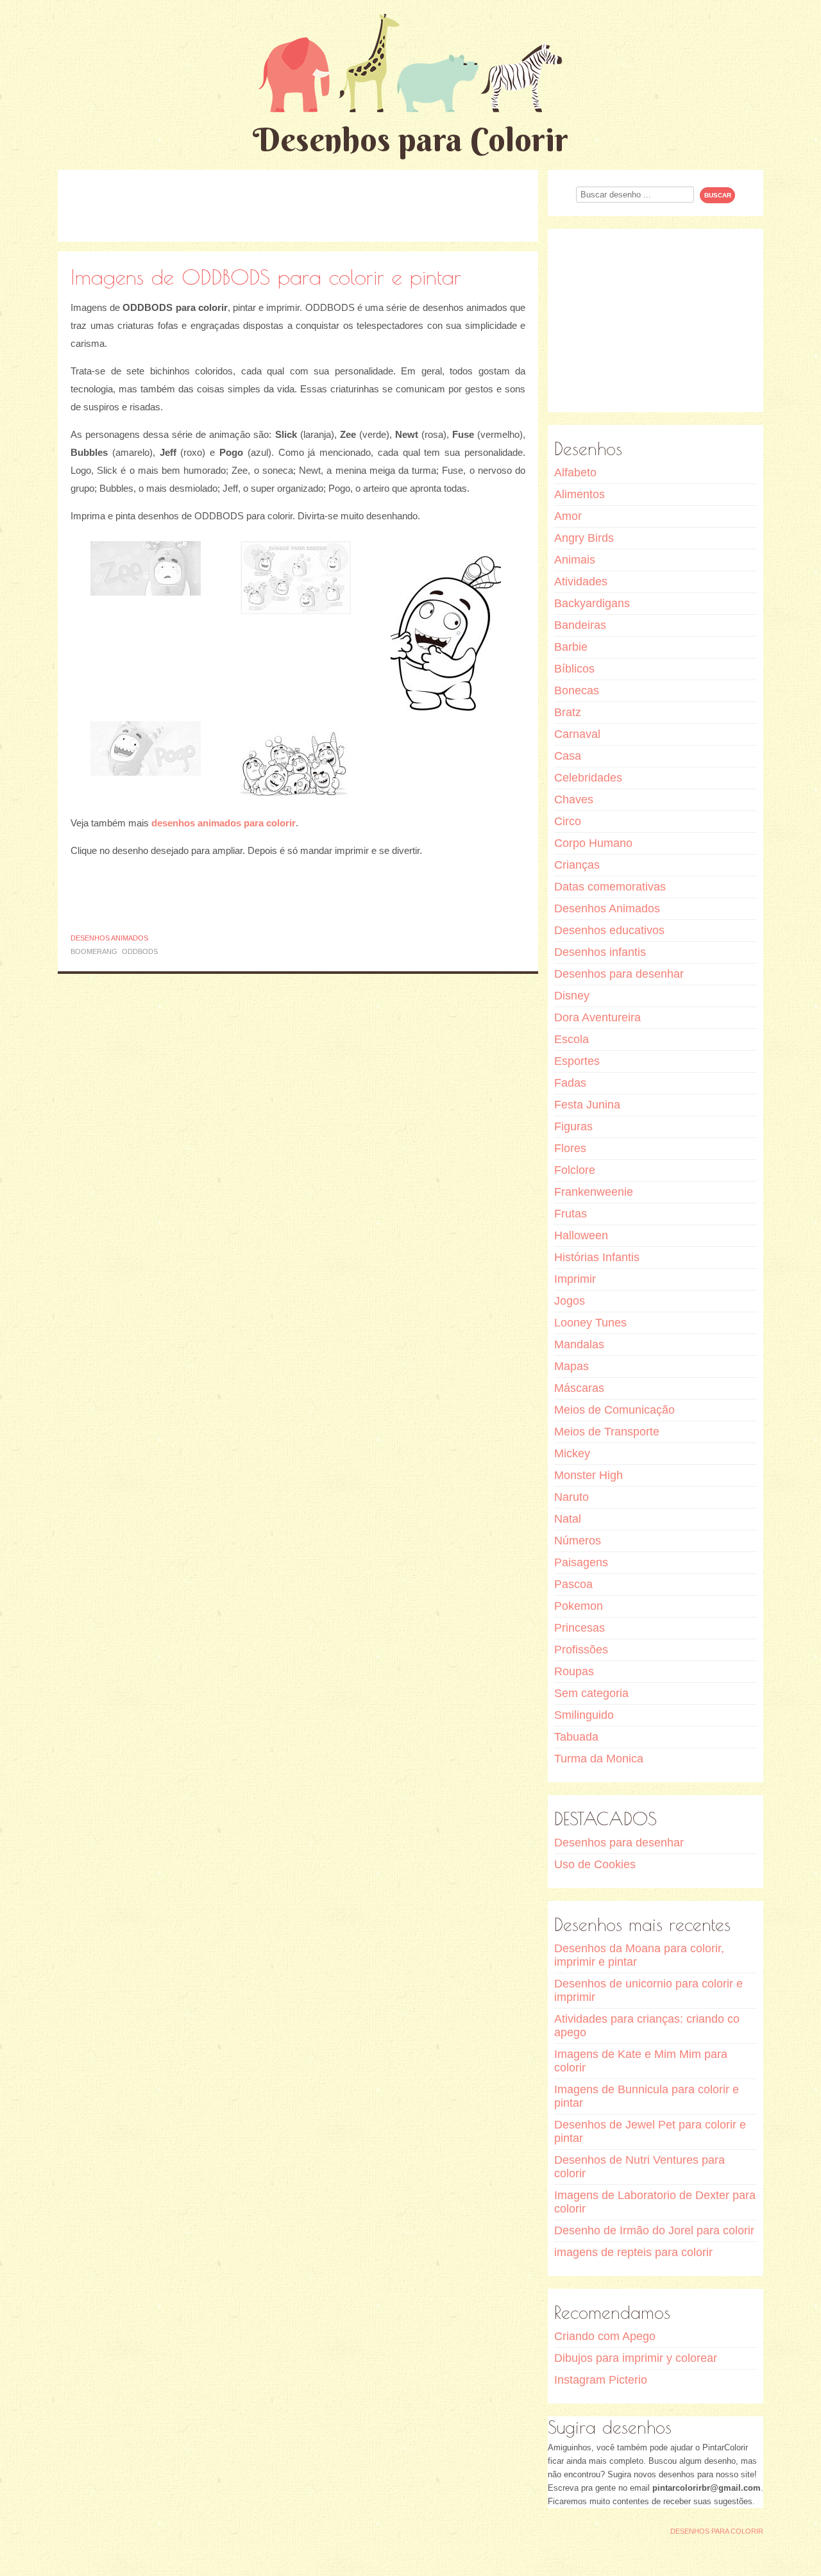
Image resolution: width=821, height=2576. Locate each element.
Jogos (570, 1301)
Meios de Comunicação (614, 1410)
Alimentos (580, 494)
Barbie (571, 647)
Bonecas (577, 690)
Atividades (581, 581)
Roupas (574, 1671)
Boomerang (94, 951)
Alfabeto (575, 473)
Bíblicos (574, 669)
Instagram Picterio (601, 2380)
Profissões (581, 1650)
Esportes (577, 1061)
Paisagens (581, 1562)
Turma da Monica (599, 1759)
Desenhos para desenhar (619, 974)
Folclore (575, 1170)
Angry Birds (584, 538)
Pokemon (579, 1606)
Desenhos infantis (600, 952)
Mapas (571, 1366)
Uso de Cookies (595, 1864)
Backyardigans (592, 603)
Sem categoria (591, 1693)
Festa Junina (587, 1105)
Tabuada (576, 1737)
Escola (571, 1039)
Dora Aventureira (597, 1017)
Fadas (570, 1083)
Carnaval (577, 734)
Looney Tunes (590, 1323)
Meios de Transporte (607, 1432)
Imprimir (575, 1279)
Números (578, 1541)
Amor (568, 516)
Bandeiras (580, 625)
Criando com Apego (605, 2336)
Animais (575, 560)
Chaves (574, 799)
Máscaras (579, 1388)
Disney (572, 996)
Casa (568, 756)
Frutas (571, 1214)
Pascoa (573, 1584)
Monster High (588, 1475)
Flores (570, 1148)
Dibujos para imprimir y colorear (636, 2358)
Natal (568, 1519)
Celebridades (588, 778)
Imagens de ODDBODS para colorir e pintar (266, 277)
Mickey (572, 1453)
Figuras (573, 1126)
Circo (568, 821)
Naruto (571, 1497)
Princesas (580, 1628)
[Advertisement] (298, 205)
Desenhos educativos (609, 930)
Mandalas (579, 1344)
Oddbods (140, 951)
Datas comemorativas (610, 887)
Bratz (568, 712)
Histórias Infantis (597, 1257)
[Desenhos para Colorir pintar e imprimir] (410, 63)
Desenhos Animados (109, 938)
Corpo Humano (593, 843)
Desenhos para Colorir (410, 139)
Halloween (581, 1235)
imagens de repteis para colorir (633, 2252)
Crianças (577, 865)
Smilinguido (584, 1715)
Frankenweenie (594, 1192)
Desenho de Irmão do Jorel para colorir (654, 2230)
